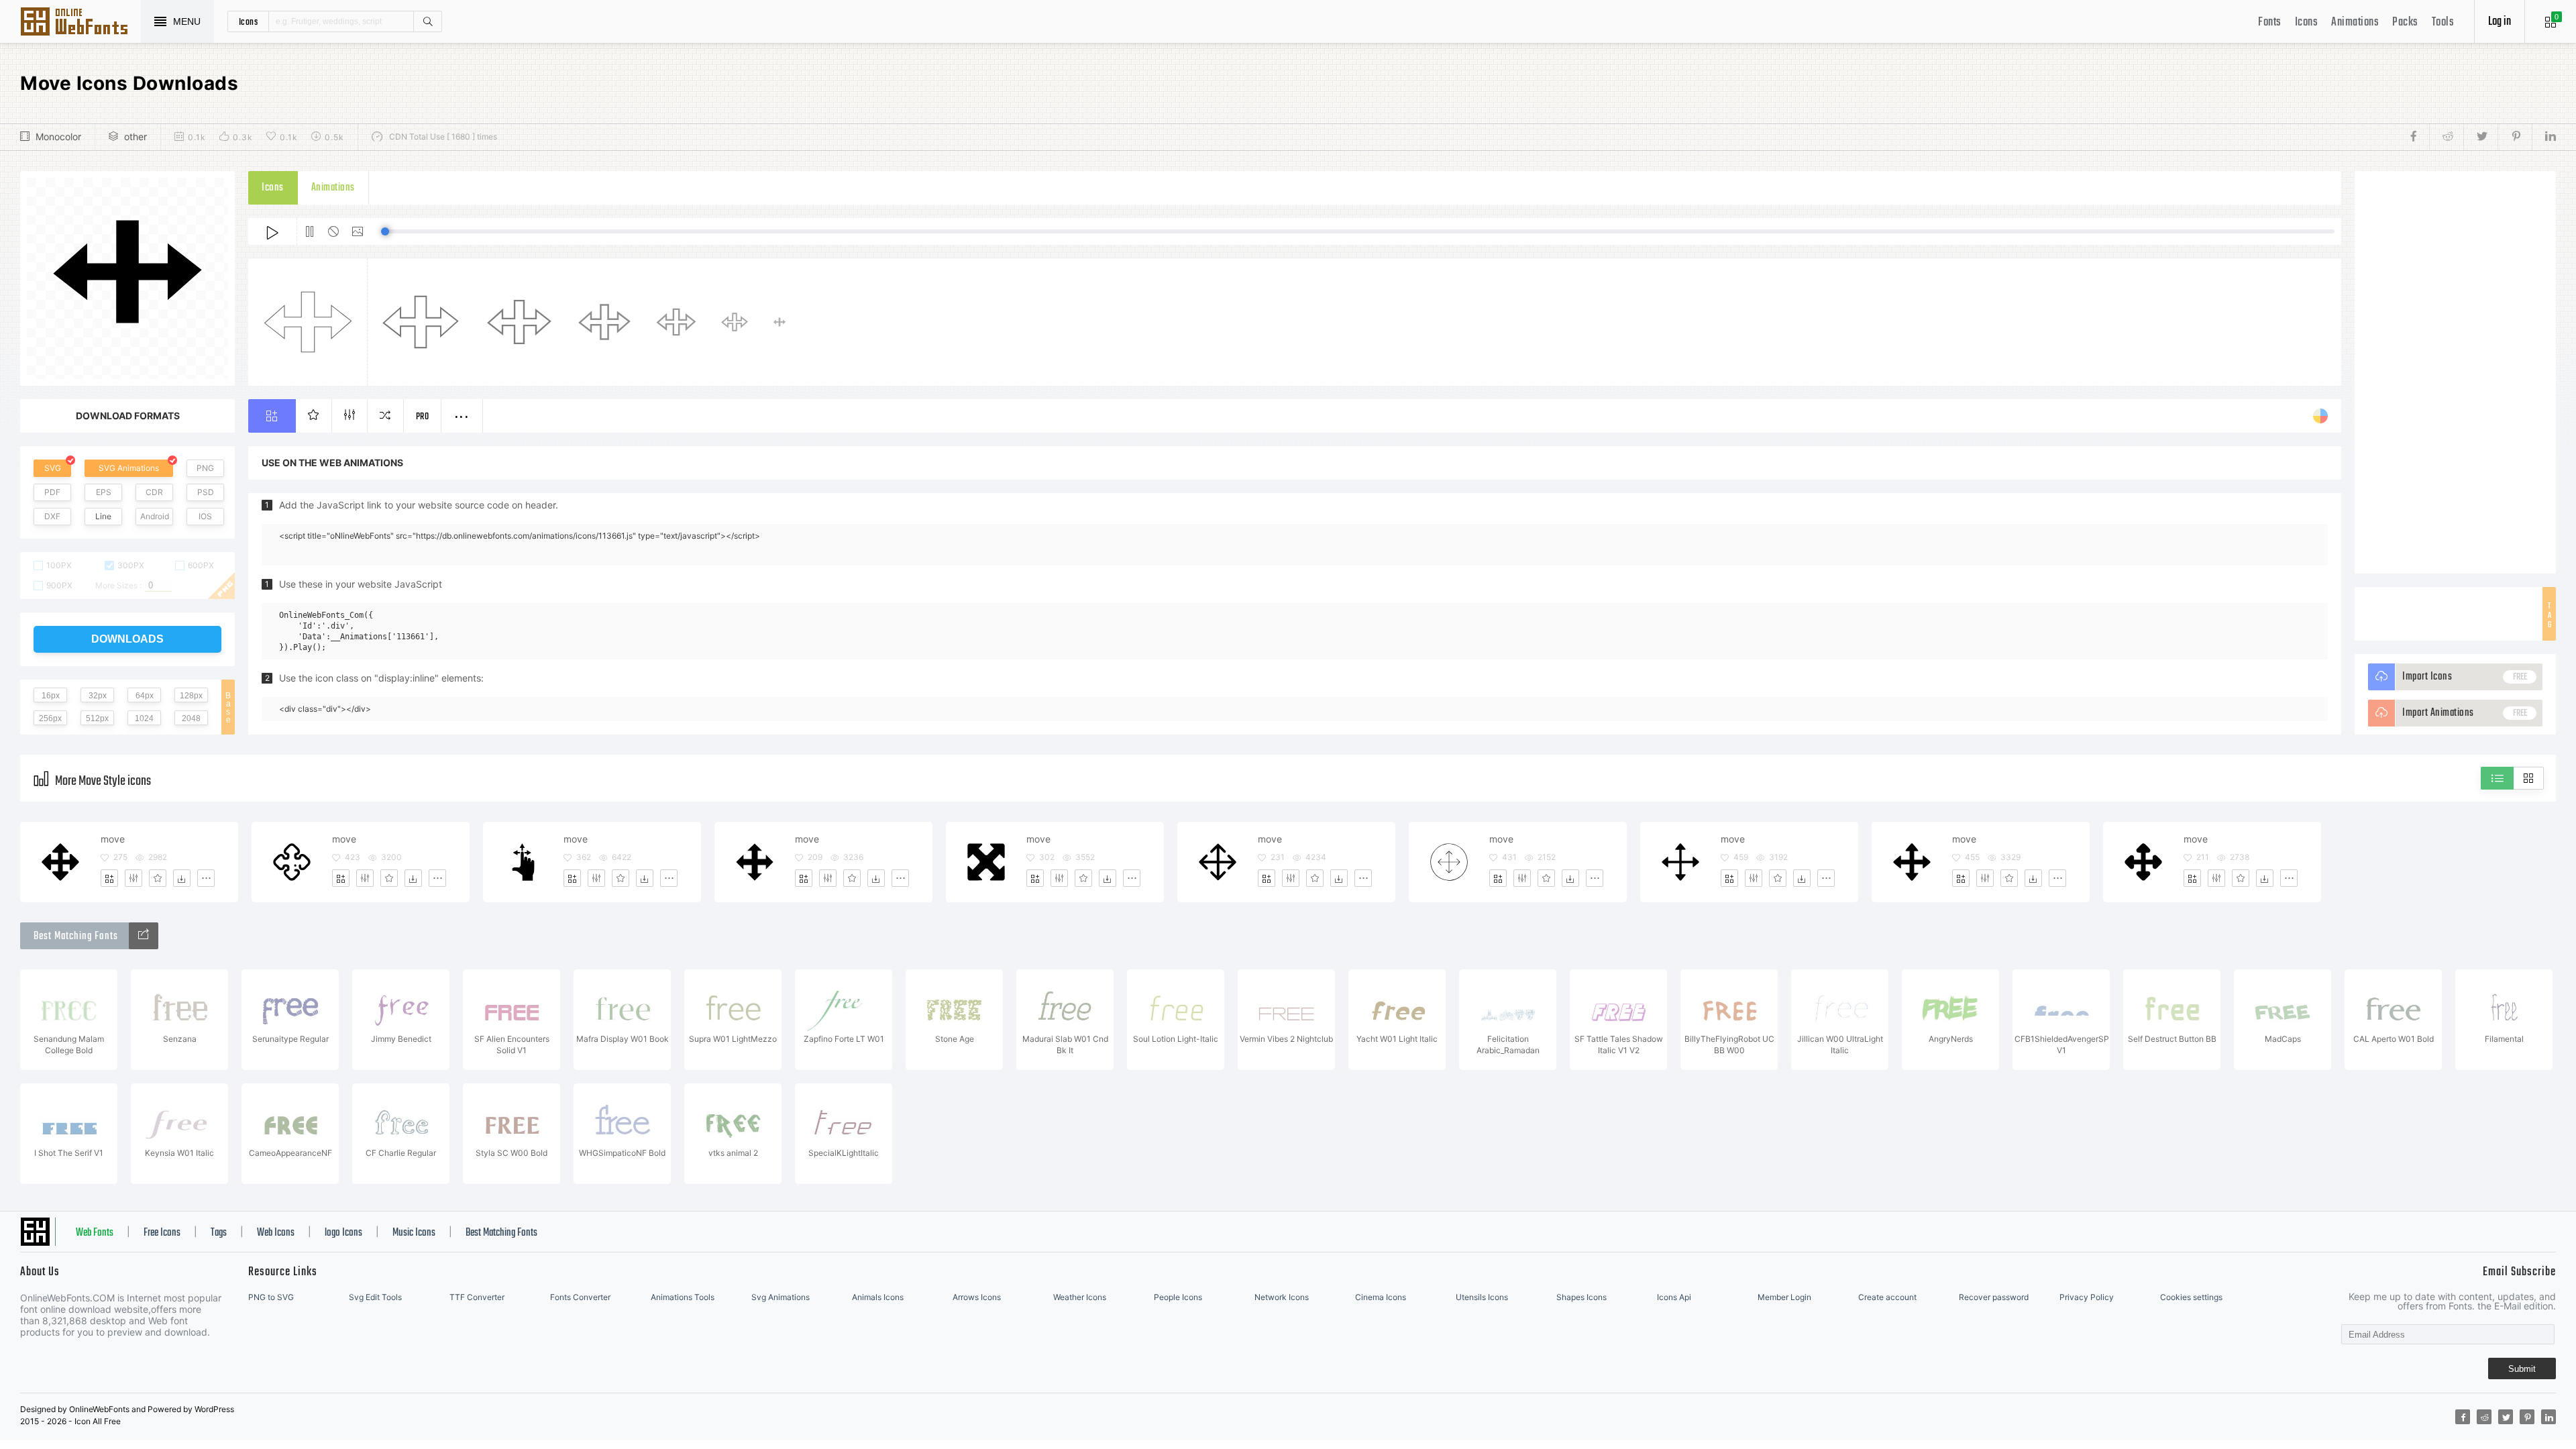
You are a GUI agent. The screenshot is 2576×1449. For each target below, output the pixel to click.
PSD (206, 492)
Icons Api (1674, 1297)
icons (249, 21)
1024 (144, 718)
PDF (52, 492)
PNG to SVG (271, 1297)
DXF (52, 516)
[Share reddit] (2446, 137)
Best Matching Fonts (501, 1233)
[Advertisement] (2455, 372)
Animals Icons (878, 1297)
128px (191, 696)
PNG (205, 468)
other (136, 137)
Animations (2355, 22)
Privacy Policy (2087, 1297)
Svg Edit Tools (375, 1297)
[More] (206, 878)
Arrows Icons (977, 1297)
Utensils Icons (1482, 1297)
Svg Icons (80, 23)
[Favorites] (158, 878)
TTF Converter (477, 1297)
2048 (191, 718)
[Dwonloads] (182, 878)
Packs (2405, 22)
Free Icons (162, 1233)
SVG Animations (129, 468)
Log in (2500, 22)
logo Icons (343, 1233)
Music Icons (414, 1233)
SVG (53, 468)
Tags (219, 1233)
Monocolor (58, 137)
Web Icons (276, 1233)
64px (145, 696)
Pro (423, 417)
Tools (2443, 22)
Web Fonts (95, 1233)
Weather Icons (1080, 1297)
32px (98, 696)
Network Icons (1282, 1297)
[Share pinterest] (2515, 137)
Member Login (1784, 1297)
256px (50, 718)
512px (97, 718)
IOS (205, 516)
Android (155, 516)
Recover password (1994, 1297)
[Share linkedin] (2544, 137)
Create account (1887, 1297)
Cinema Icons (1381, 1297)
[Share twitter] (2480, 137)
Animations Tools (683, 1297)
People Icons (1178, 1297)
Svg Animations (781, 1297)
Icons (2307, 22)
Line (103, 516)
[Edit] (133, 878)
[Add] (109, 878)
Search (427, 21)
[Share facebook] (2417, 137)
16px (51, 696)
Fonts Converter (580, 1297)
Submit (2522, 1369)
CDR (154, 492)
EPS (104, 492)
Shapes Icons (1581, 1297)
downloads (127, 639)
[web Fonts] (144, 936)
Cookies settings (2191, 1297)
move (113, 839)
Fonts (2270, 22)
